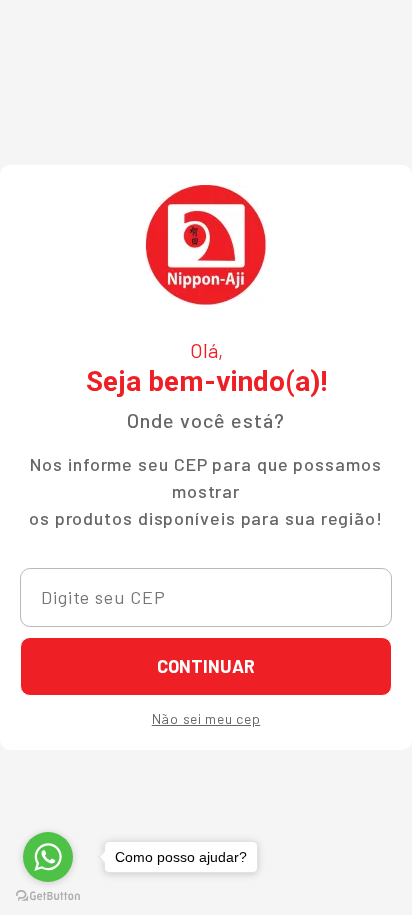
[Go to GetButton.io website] (48, 895)
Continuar (206, 666)
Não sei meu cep (206, 718)
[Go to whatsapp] (48, 857)
